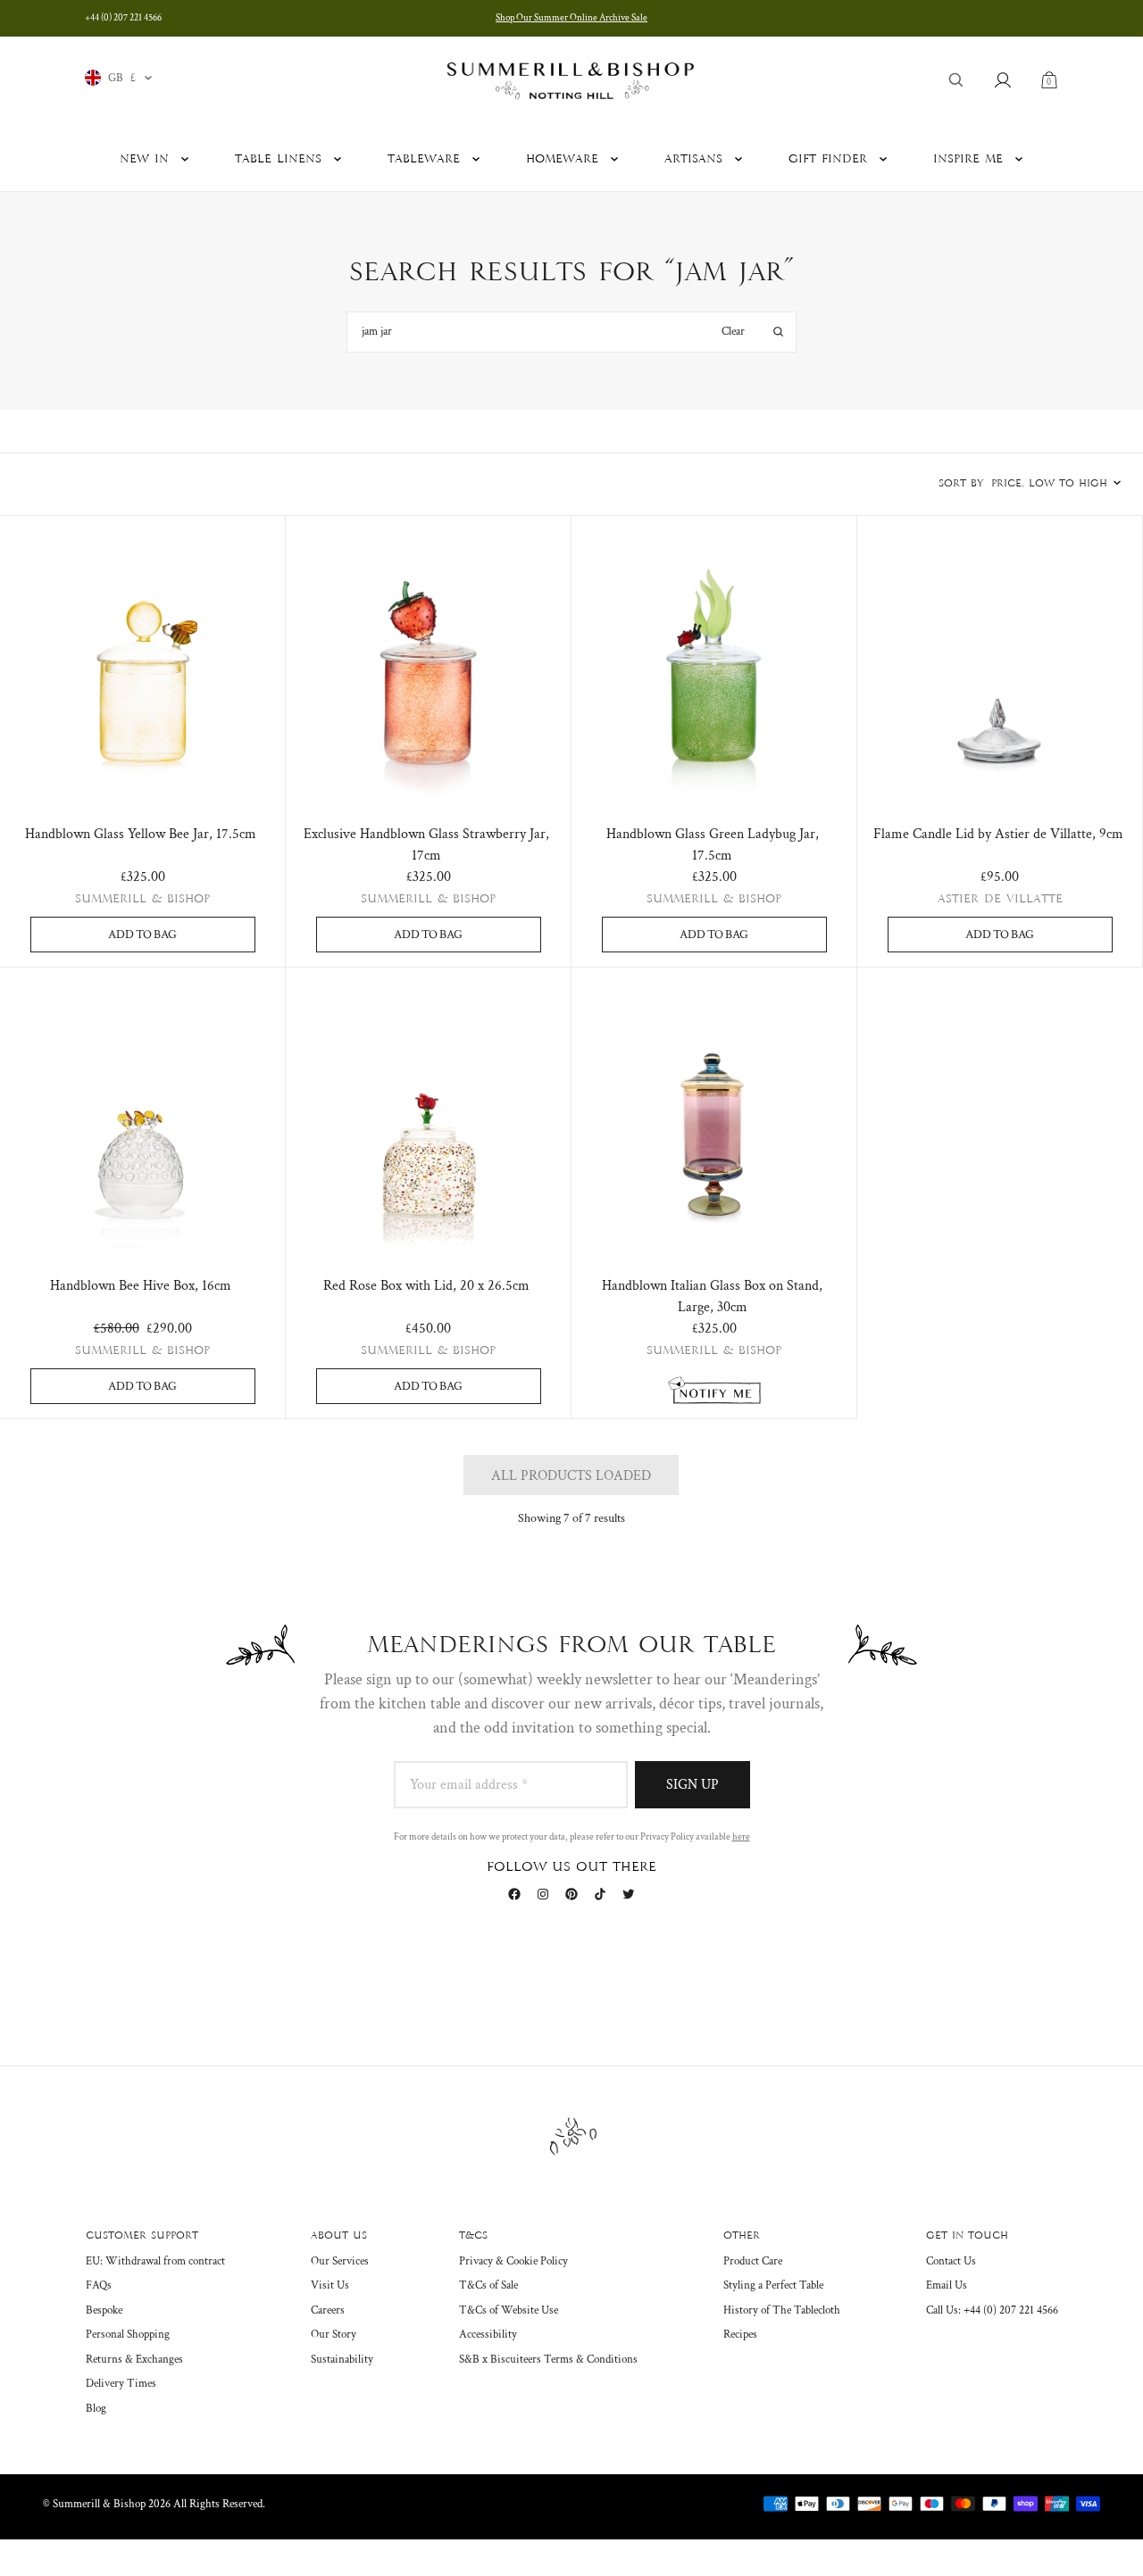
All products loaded (571, 1476)
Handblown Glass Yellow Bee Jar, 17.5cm (141, 834)
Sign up (692, 1785)
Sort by (961, 484)
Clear (733, 332)
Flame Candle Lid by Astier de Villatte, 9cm (998, 834)
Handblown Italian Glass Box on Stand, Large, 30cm (712, 1296)
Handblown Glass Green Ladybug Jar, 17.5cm (713, 845)
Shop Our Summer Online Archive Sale (571, 18)
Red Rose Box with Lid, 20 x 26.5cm (426, 1286)
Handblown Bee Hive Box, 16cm (141, 1286)
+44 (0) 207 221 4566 (123, 18)
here (741, 1837)
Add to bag (142, 935)
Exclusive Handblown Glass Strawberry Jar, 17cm (426, 845)
